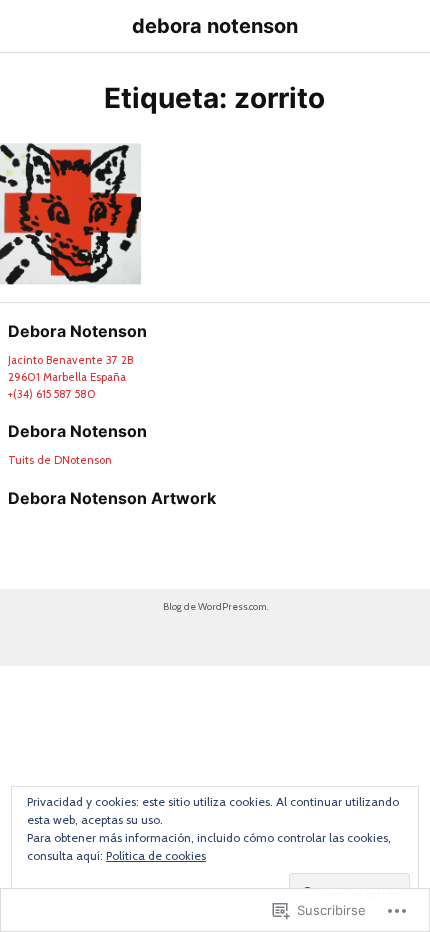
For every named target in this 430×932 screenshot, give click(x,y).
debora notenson (215, 26)
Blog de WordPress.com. (215, 606)
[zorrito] (70, 213)
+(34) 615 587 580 (52, 394)
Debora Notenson (77, 431)
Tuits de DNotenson (60, 460)
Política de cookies (156, 855)
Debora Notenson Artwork (112, 498)
